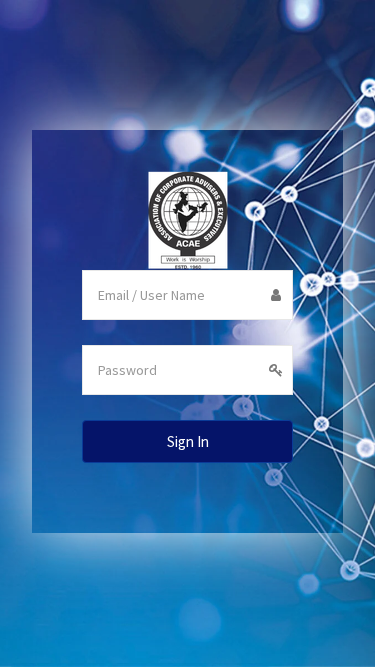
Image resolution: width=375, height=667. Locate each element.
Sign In (188, 441)
